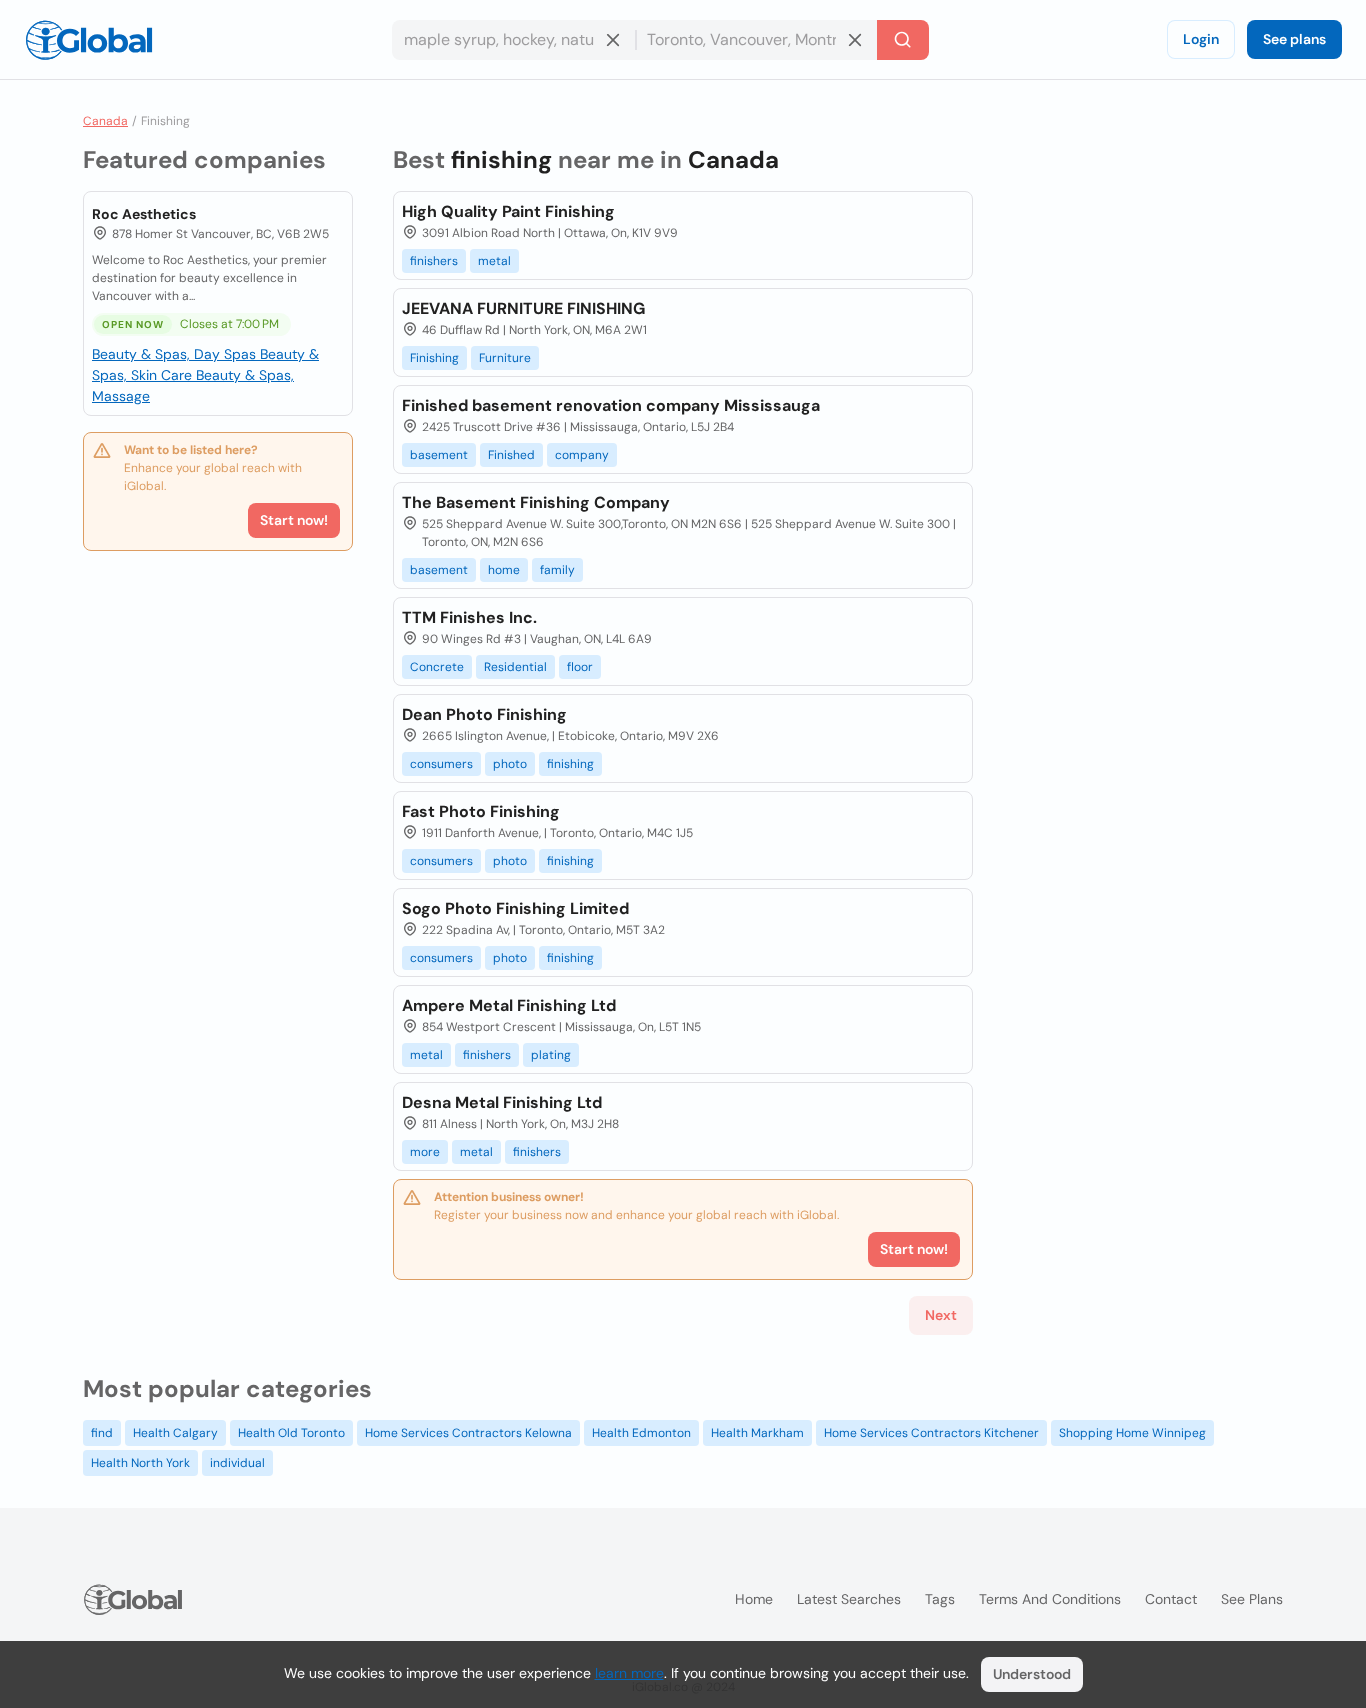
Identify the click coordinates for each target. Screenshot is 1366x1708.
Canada (105, 121)
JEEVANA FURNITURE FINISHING (523, 308)
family (557, 570)
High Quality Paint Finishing (508, 211)
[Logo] (89, 40)
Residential (515, 667)
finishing (570, 764)
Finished (511, 455)
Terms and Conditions (1050, 1599)
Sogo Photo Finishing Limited (515, 908)
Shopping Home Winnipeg (1132, 1433)
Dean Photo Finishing (484, 714)
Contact (1171, 1599)
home (504, 570)
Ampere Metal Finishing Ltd (509, 1005)
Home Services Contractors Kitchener (931, 1433)
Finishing (434, 358)
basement (439, 455)
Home (754, 1599)
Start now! (294, 520)
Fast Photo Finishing (481, 811)
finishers (434, 261)
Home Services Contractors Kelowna (468, 1433)
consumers (441, 764)
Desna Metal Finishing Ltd (502, 1102)
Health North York (140, 1463)
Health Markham (757, 1433)
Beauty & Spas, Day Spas (176, 354)
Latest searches (849, 1599)
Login (1201, 39)
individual (237, 1463)
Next (941, 1315)
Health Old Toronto (291, 1433)
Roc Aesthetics (144, 214)
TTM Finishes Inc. (469, 617)
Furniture (505, 358)
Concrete (437, 667)
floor (580, 667)
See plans (1294, 39)
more (425, 1152)
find (102, 1433)
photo (510, 764)
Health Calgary (175, 1433)
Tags (940, 1599)
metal (494, 261)
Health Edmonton (641, 1433)
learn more (629, 1673)
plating (551, 1055)
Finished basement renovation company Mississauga (611, 405)
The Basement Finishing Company (536, 502)
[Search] (903, 40)
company (582, 455)
